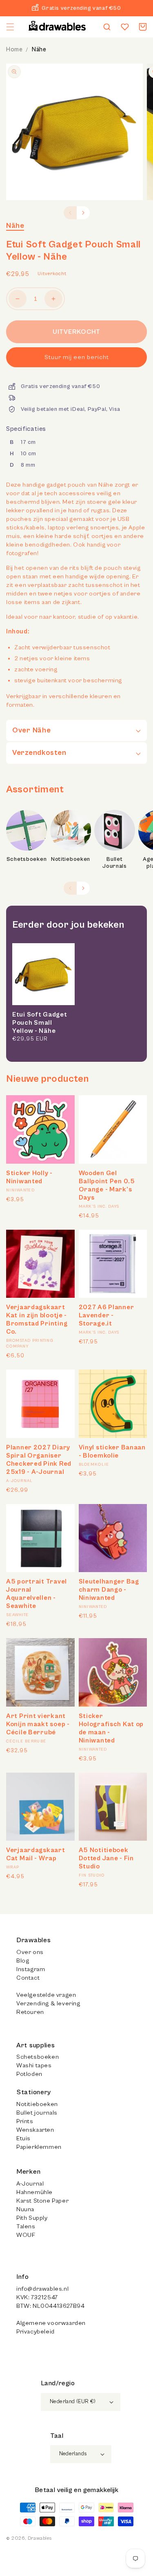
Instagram (31, 1969)
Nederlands (73, 2454)
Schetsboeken (27, 859)
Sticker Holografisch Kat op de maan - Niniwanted (111, 1728)
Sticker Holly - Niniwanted (29, 1177)
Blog (23, 1961)
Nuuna (25, 2209)
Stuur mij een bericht (77, 357)
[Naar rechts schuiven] (83, 213)
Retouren (30, 2012)
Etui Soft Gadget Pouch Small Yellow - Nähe (40, 1023)
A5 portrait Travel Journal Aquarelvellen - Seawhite (37, 1594)
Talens (26, 2226)
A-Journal (30, 2184)
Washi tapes (34, 2065)
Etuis (23, 2138)
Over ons (30, 1952)
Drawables (40, 2538)
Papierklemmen (39, 2147)
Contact (28, 1978)
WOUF (26, 2235)
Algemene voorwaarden (51, 2323)
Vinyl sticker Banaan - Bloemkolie (112, 1451)
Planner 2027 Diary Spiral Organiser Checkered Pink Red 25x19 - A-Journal (39, 1460)
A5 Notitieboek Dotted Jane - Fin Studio (106, 1858)
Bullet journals (37, 2113)
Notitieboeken (71, 859)
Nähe (39, 50)
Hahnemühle (34, 2192)
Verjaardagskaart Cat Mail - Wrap (36, 1854)
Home (14, 50)
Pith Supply (32, 2218)
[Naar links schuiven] (70, 213)
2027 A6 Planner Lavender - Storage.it (106, 1315)
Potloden (29, 2074)
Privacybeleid (35, 2332)
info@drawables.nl (42, 2289)
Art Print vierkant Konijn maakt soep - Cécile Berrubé (38, 1724)
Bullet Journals (115, 863)
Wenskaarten (35, 2130)
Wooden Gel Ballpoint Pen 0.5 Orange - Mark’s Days (107, 1185)
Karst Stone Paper (42, 2201)
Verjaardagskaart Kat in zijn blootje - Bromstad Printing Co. (37, 1319)
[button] (10, 27)
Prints (25, 2121)
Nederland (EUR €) (73, 2402)
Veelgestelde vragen (46, 1995)
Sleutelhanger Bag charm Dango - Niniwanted (109, 1590)
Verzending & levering (48, 2004)
